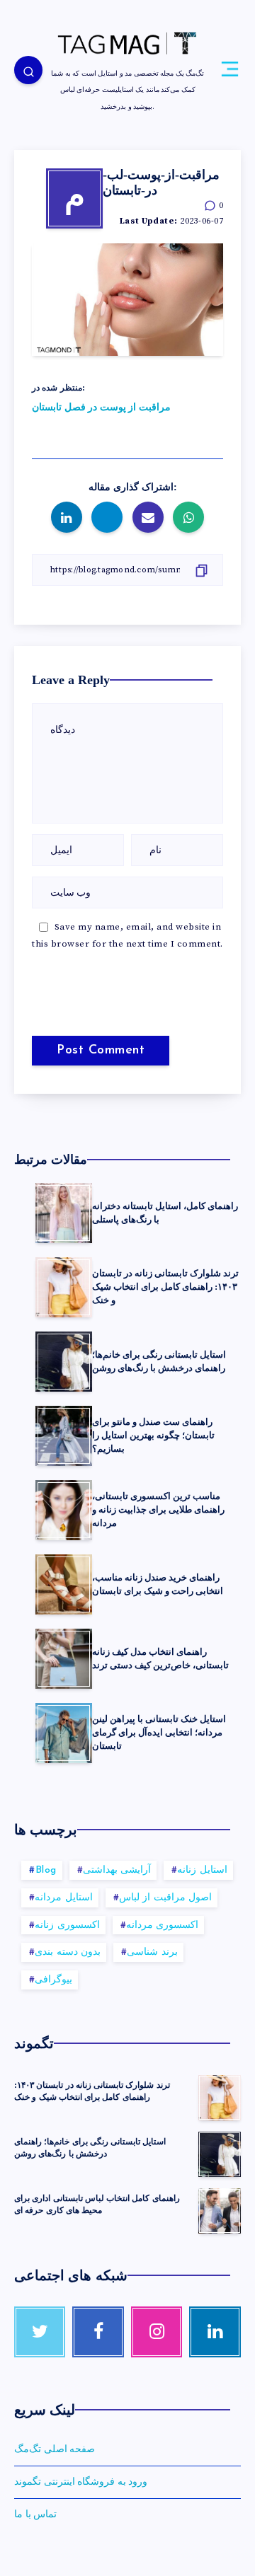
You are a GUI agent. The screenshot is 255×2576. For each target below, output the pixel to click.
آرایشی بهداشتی (117, 1870)
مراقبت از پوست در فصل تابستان (101, 408)
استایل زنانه (202, 1870)
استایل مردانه (64, 1898)
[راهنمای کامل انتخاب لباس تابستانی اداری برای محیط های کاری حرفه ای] (220, 2211)
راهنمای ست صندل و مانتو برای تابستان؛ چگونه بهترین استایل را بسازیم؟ (153, 1435)
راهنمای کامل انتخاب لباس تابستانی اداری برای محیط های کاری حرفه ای (97, 2204)
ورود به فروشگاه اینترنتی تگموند (81, 2482)
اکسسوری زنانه (67, 1925)
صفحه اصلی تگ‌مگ (55, 2449)
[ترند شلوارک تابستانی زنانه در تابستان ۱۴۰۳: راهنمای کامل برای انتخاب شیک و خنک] (220, 2098)
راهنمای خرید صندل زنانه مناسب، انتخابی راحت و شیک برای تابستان (158, 1584)
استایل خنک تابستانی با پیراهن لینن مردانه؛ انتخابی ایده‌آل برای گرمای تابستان (159, 1732)
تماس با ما (35, 2514)
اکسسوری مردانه (163, 1925)
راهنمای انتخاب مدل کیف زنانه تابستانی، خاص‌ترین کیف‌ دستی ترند (160, 1658)
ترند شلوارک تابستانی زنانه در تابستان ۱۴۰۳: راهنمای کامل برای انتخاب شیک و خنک (165, 1287)
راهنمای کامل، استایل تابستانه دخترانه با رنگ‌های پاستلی (165, 1213)
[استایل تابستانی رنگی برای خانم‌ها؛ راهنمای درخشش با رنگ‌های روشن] (220, 2154)
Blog (46, 1870)
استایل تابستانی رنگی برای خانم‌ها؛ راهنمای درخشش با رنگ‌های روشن (159, 1361)
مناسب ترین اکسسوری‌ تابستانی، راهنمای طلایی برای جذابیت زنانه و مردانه (158, 1509)
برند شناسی (152, 1952)
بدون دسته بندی (68, 1952)
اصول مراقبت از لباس (166, 1898)
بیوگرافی (53, 1980)
